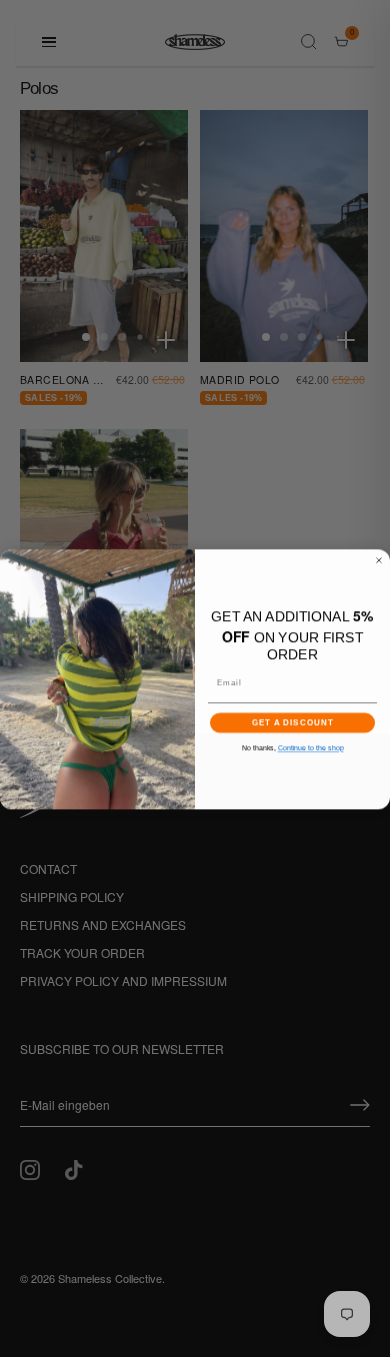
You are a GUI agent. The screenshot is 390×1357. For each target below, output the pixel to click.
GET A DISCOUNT (293, 722)
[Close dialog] (379, 560)
